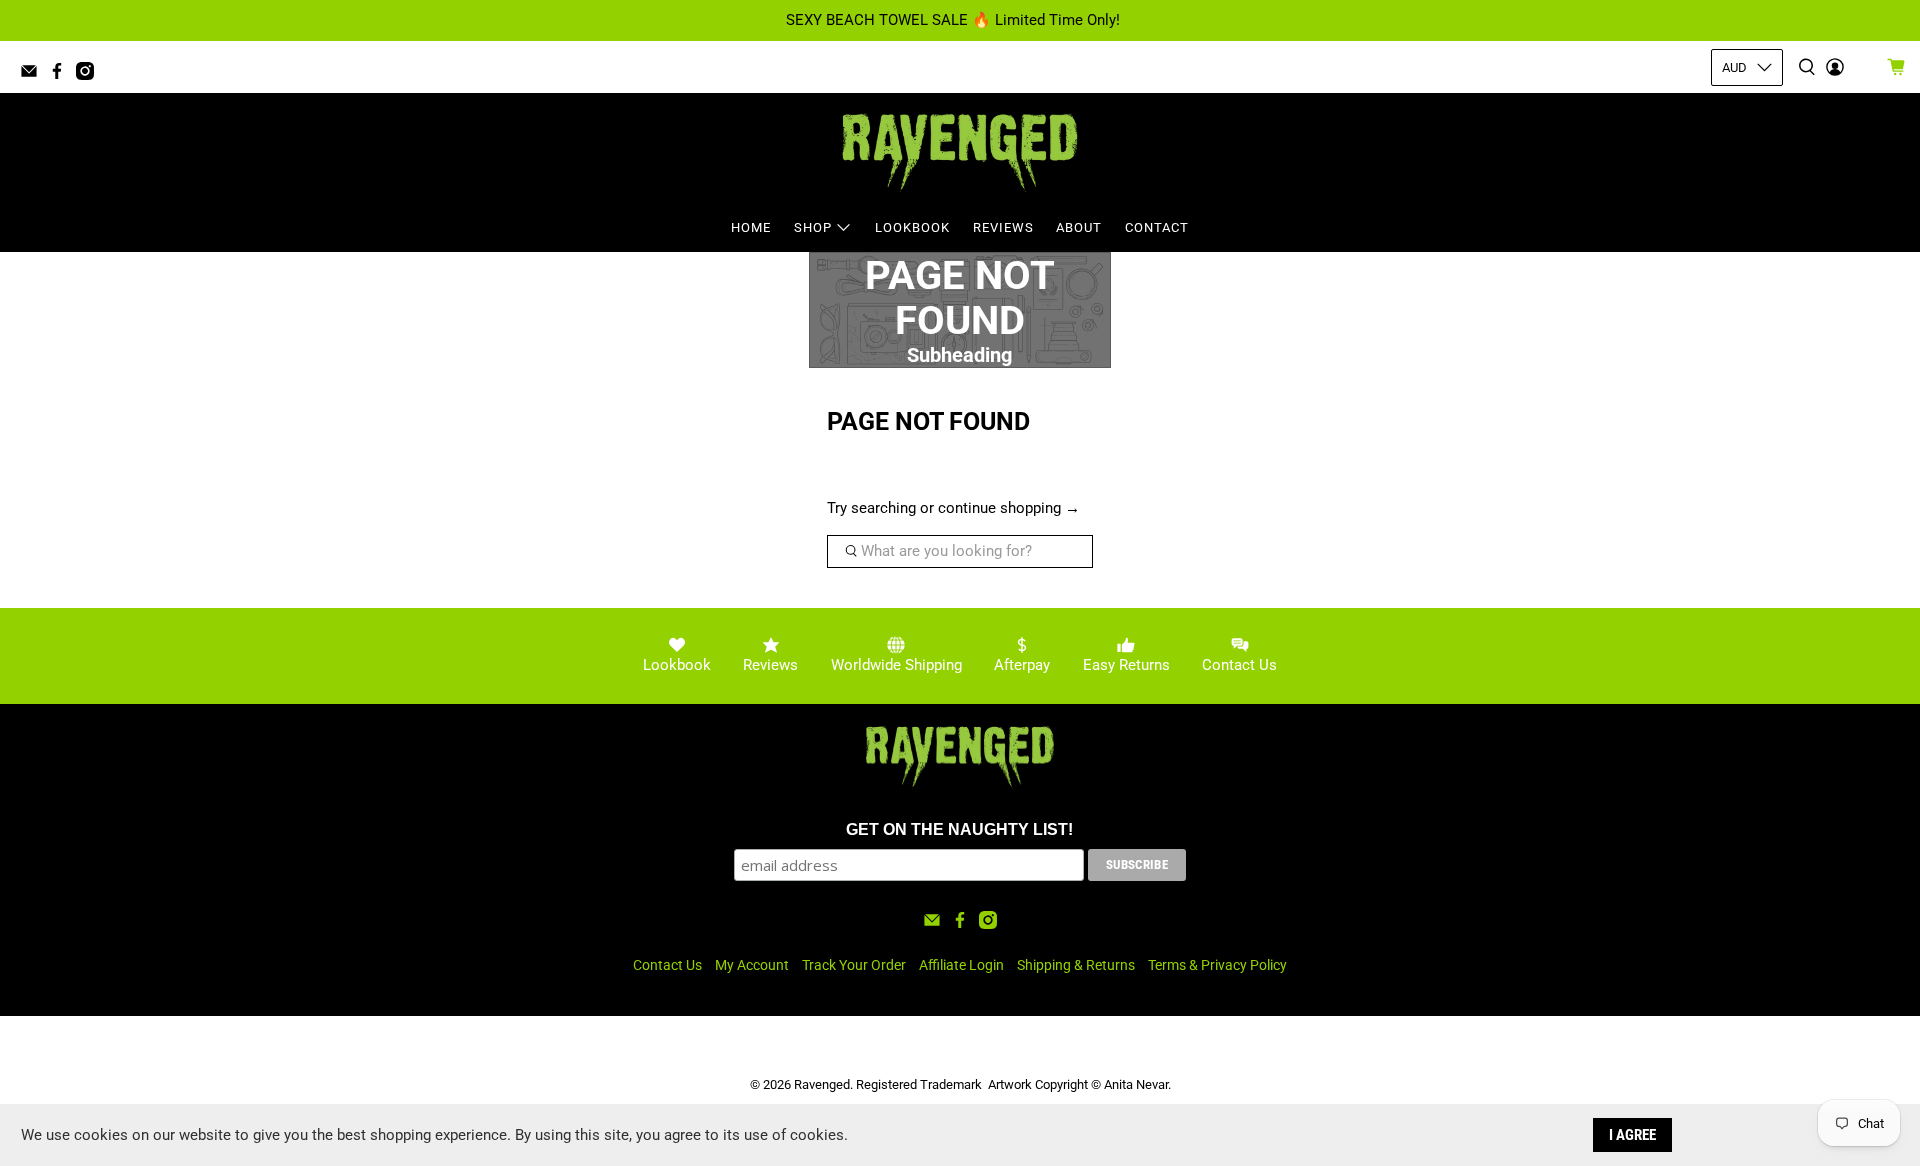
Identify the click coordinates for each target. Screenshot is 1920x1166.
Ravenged (822, 1084)
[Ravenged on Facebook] (62, 75)
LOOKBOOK (912, 227)
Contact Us (667, 965)
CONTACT (1157, 227)
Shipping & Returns (1076, 965)
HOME (751, 227)
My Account (752, 965)
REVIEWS (1003, 227)
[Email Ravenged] (34, 75)
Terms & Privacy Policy (1217, 965)
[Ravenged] (960, 153)
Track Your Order (854, 965)
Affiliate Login (961, 965)
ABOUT (1079, 227)
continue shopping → (1009, 508)
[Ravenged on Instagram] (90, 75)
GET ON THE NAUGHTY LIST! (959, 829)
